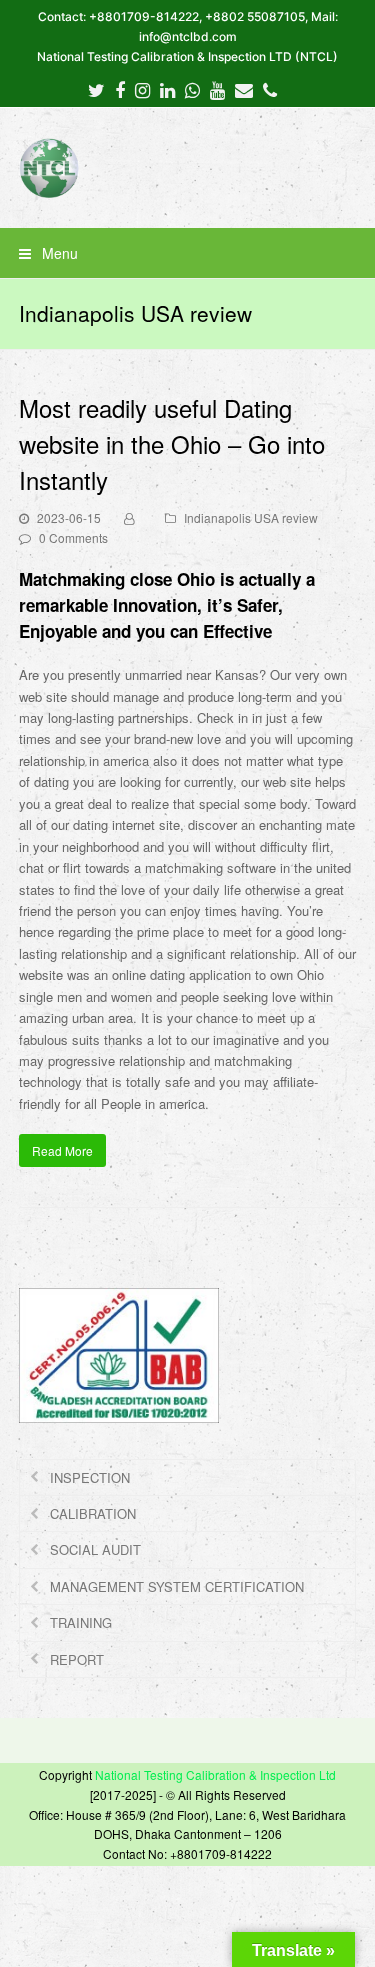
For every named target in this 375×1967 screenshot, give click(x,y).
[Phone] (270, 89)
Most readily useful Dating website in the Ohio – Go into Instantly (172, 443)
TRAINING (81, 1622)
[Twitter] (96, 89)
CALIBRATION (93, 1513)
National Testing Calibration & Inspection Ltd (215, 1774)
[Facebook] (120, 89)
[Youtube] (217, 89)
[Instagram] (142, 89)
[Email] (244, 89)
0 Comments (73, 537)
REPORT (77, 1659)
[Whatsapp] (192, 89)
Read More (62, 1150)
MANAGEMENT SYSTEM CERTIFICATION (177, 1586)
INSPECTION (90, 1477)
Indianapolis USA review (251, 517)
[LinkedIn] (167, 89)
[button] (188, 253)
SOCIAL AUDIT (95, 1549)
